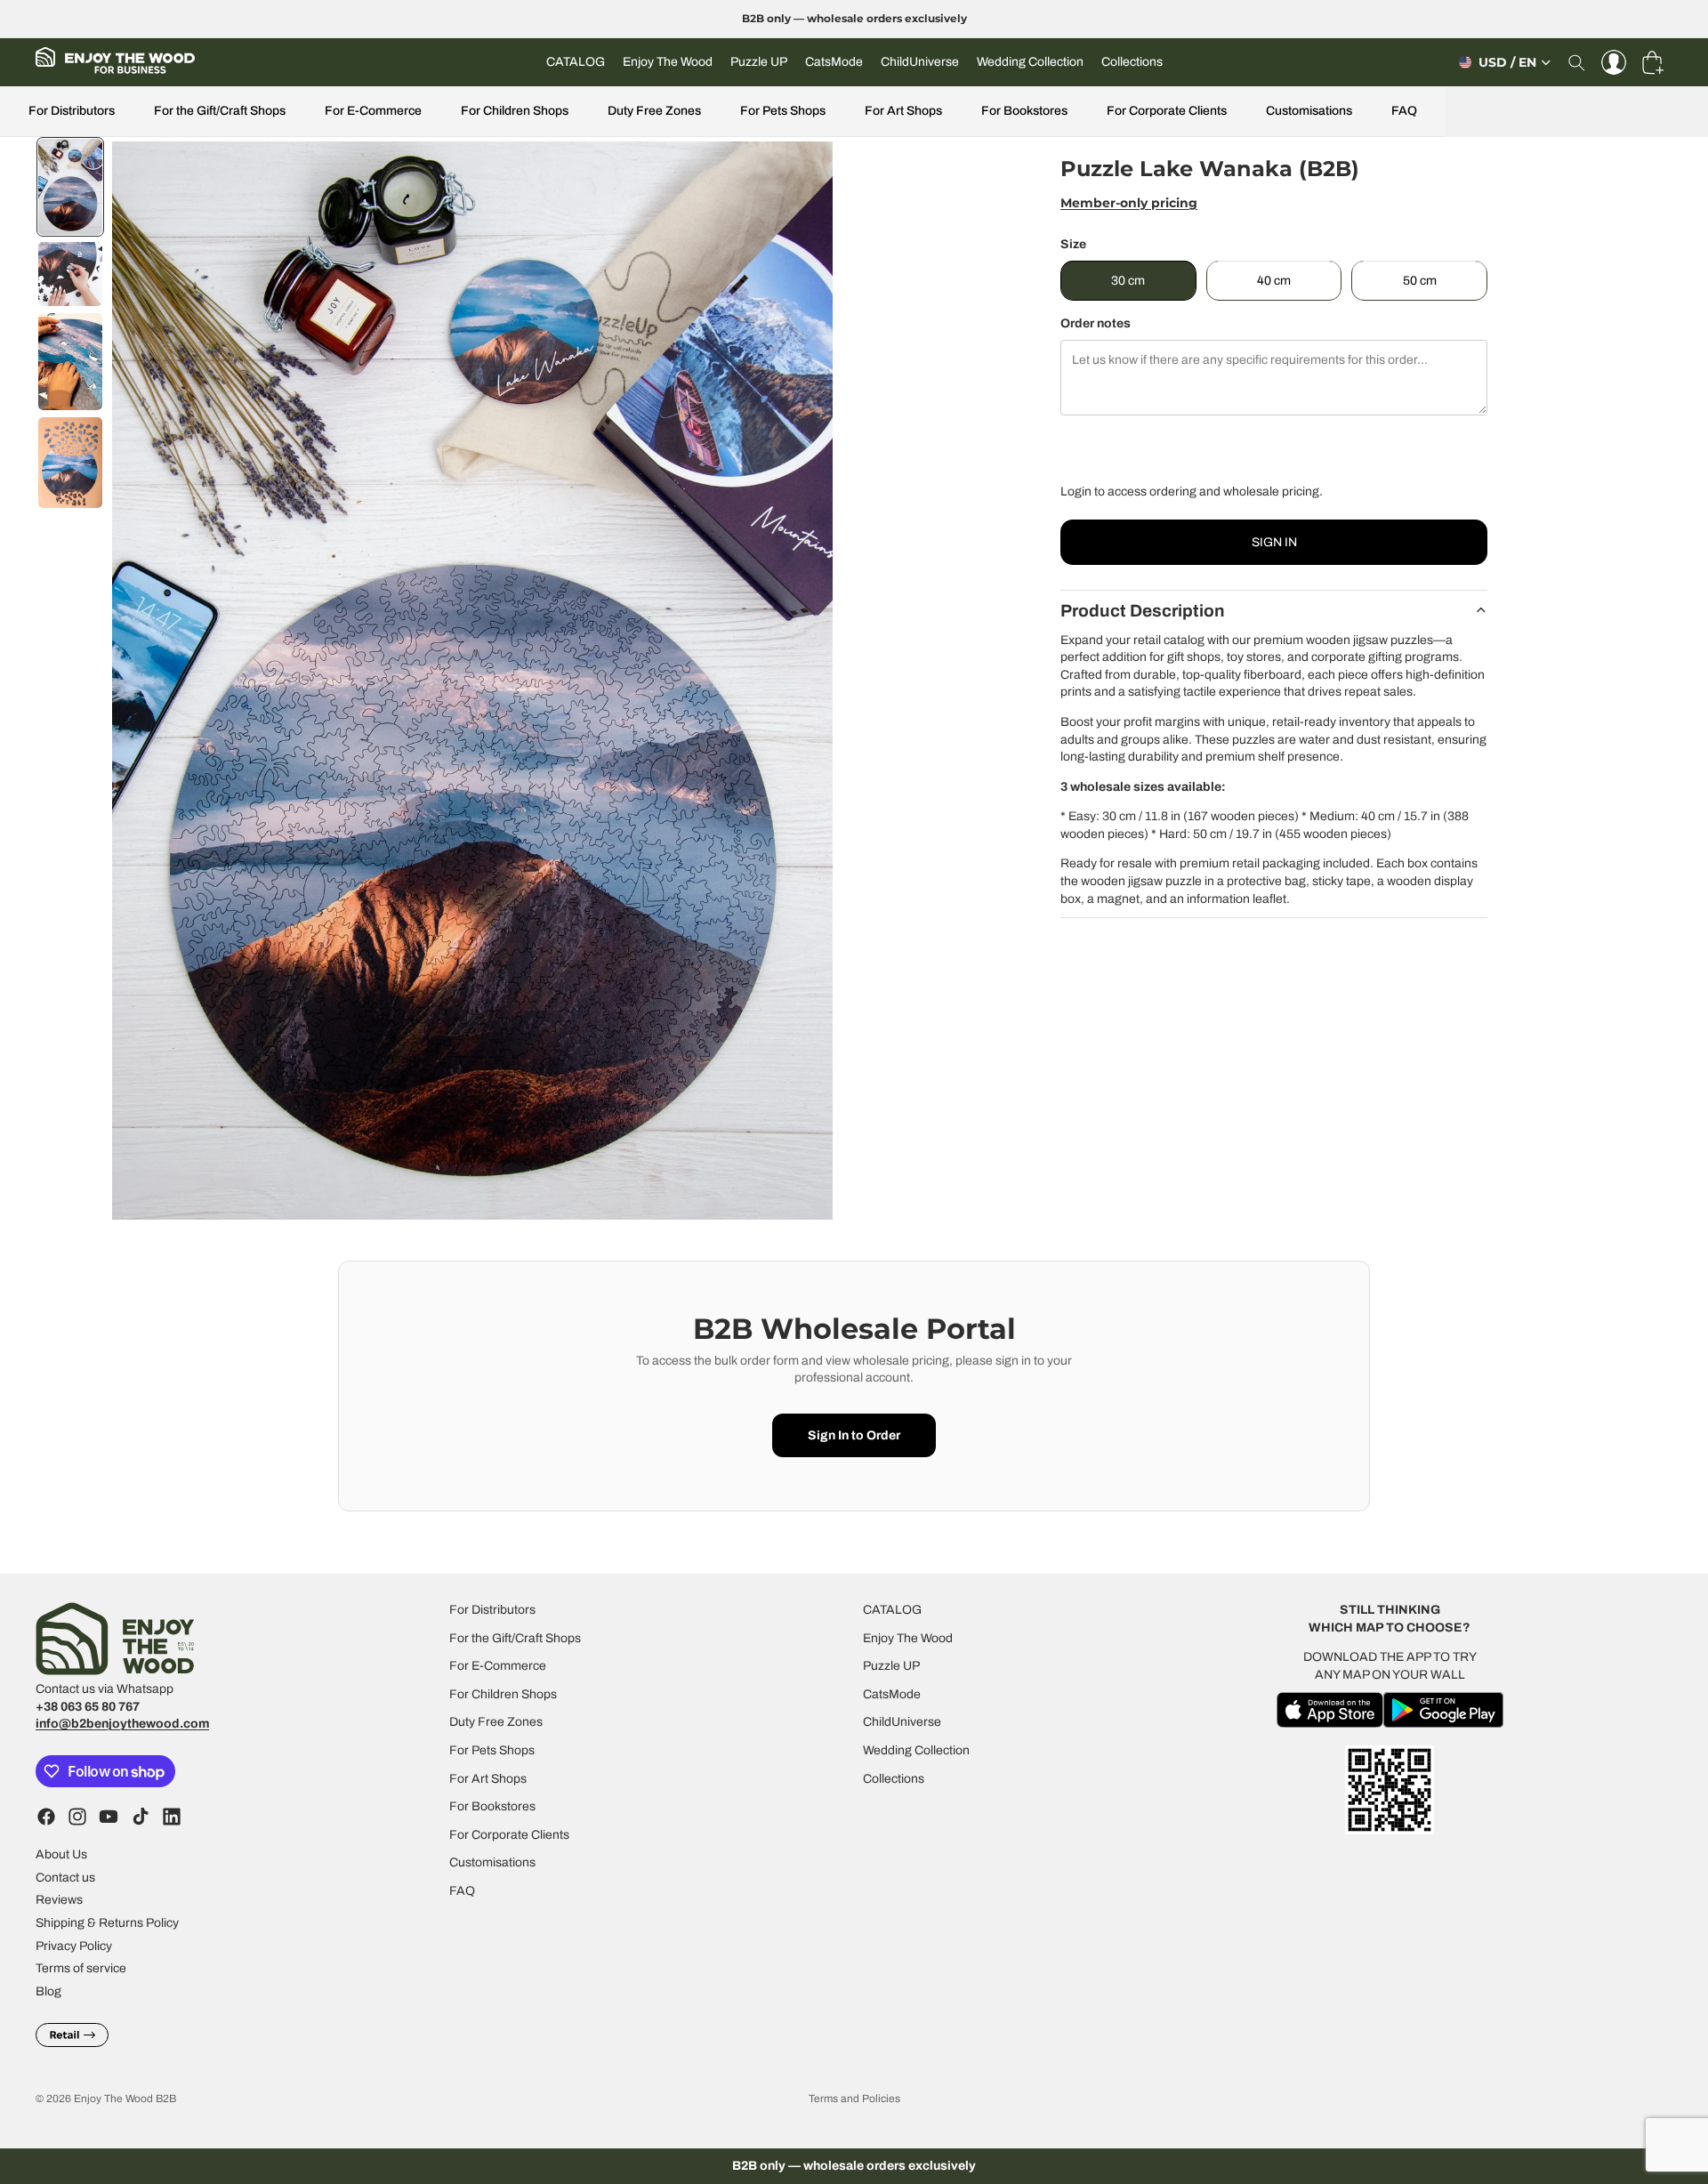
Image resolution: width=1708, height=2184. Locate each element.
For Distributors (72, 111)
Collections (894, 1778)
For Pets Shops (783, 111)
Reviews (59, 1900)
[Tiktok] (141, 1817)
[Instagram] (77, 1817)
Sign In (1274, 541)
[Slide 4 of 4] (70, 463)
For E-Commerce (373, 111)
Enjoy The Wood (908, 1637)
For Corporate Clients (1167, 111)
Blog (48, 1991)
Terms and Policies (854, 2099)
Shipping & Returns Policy (107, 1923)
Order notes (1096, 323)
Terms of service (81, 1968)
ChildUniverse (902, 1722)
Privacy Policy (74, 1945)
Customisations (1309, 111)
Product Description (1143, 611)
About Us (61, 1854)
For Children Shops (515, 111)
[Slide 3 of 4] (70, 362)
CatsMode (892, 1693)
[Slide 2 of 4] (70, 274)
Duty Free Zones (654, 111)
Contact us (65, 1877)
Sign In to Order (854, 1435)
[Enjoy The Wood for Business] (115, 62)
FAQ (1404, 111)
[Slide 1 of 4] (70, 187)
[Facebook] (46, 1817)
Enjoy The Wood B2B (125, 2099)
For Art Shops (903, 111)
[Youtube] (109, 1817)
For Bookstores (1024, 111)
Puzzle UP (891, 1666)
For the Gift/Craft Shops (220, 111)
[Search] (1576, 62)
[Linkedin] (172, 1817)
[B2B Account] (1614, 62)
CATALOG (892, 1610)
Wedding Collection (916, 1750)
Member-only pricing (1129, 203)
